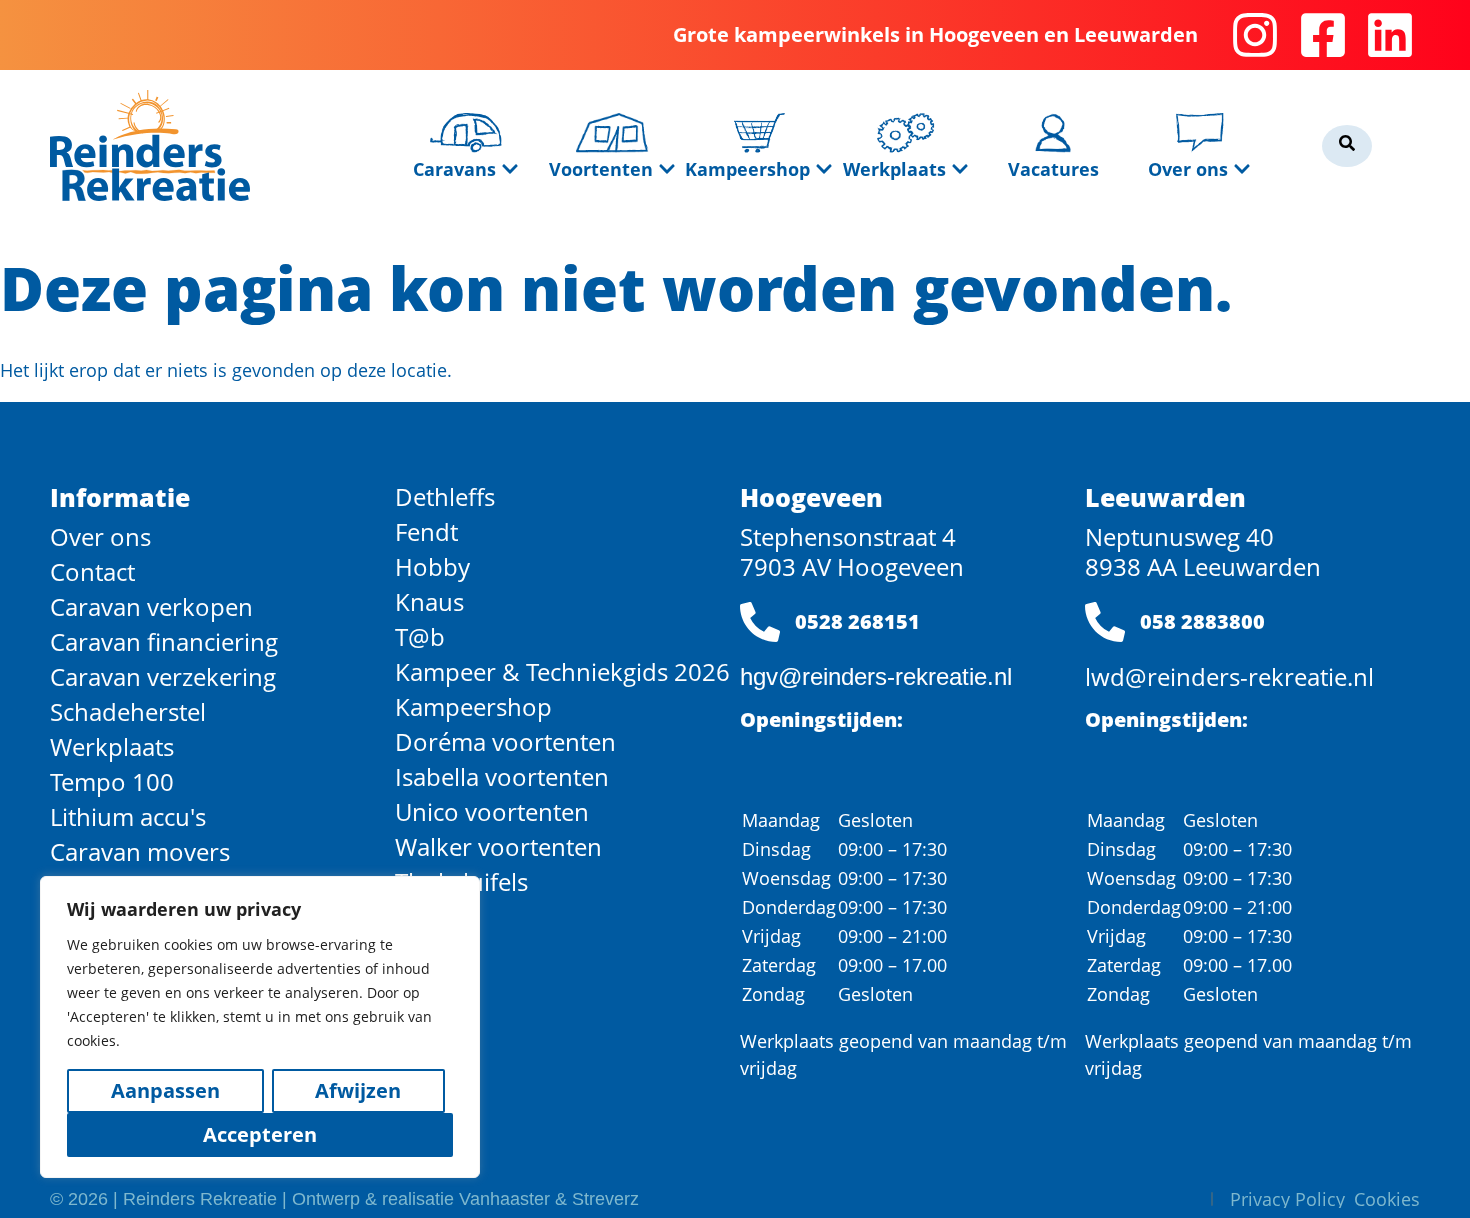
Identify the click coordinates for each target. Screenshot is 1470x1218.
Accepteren (260, 1134)
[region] (260, 1027)
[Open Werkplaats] (960, 169)
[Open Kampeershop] (824, 169)
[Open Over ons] (1242, 169)
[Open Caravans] (510, 169)
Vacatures (1053, 169)
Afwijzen (358, 1090)
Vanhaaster (504, 1199)
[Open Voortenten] (667, 169)
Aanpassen (165, 1090)
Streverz (605, 1199)
